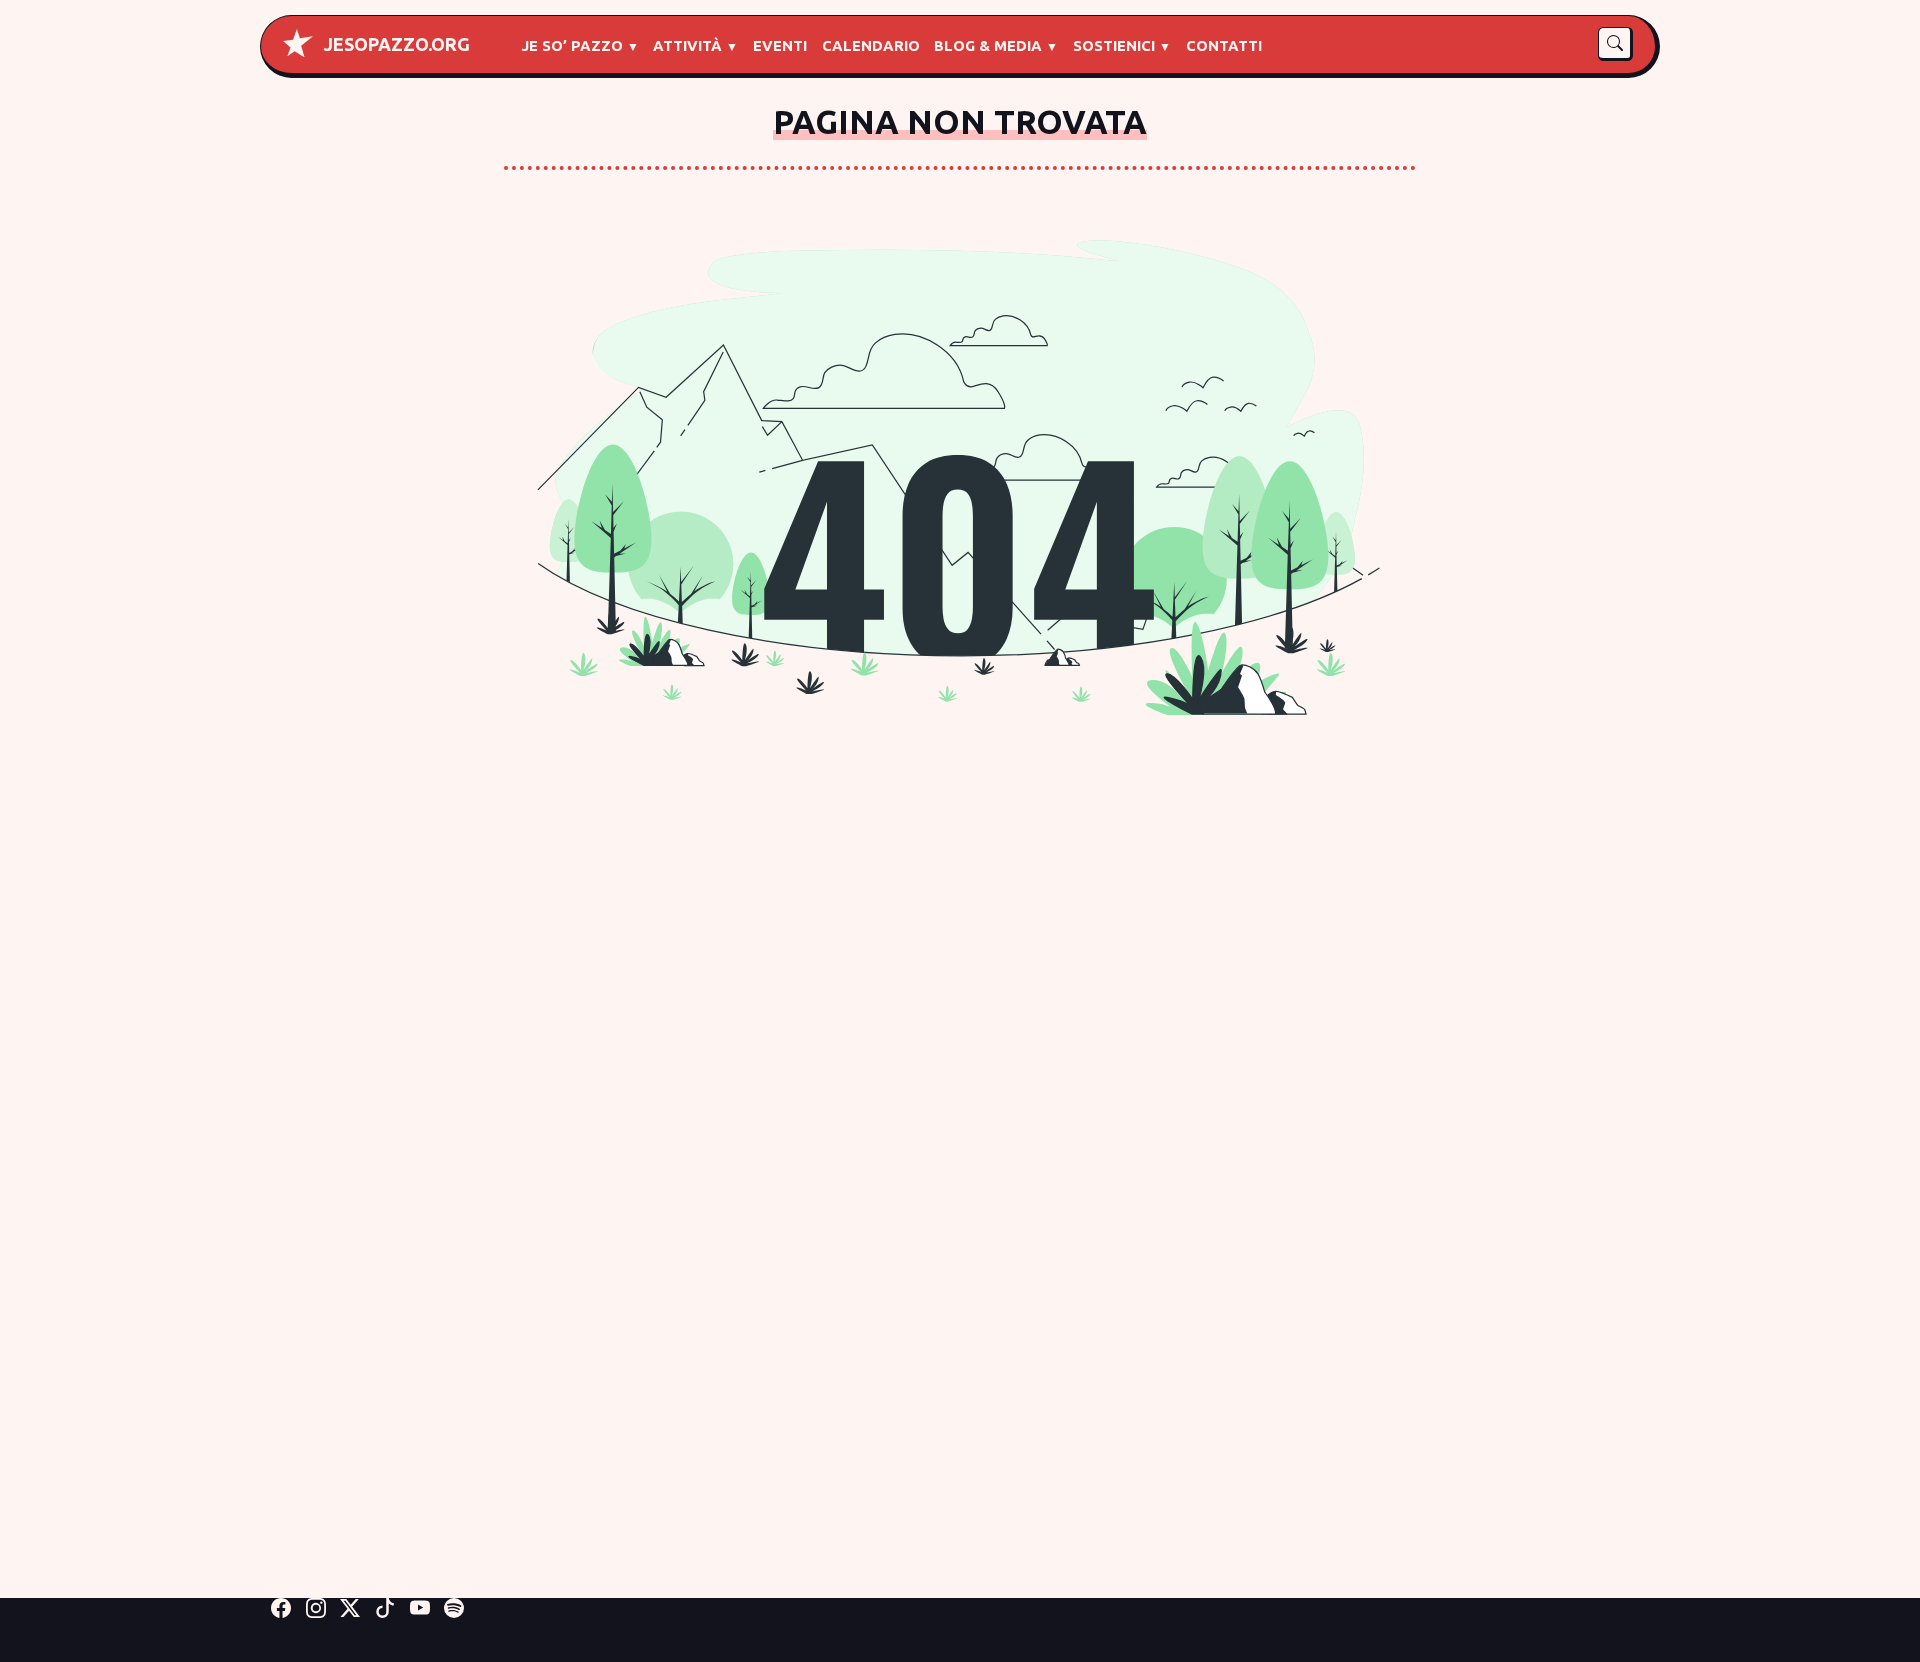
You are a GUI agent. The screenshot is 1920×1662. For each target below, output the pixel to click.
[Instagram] (316, 1607)
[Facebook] (281, 1607)
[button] (1615, 44)
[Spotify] (454, 1607)
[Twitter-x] (350, 1607)
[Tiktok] (385, 1607)
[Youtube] (420, 1607)
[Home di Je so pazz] (298, 43)
